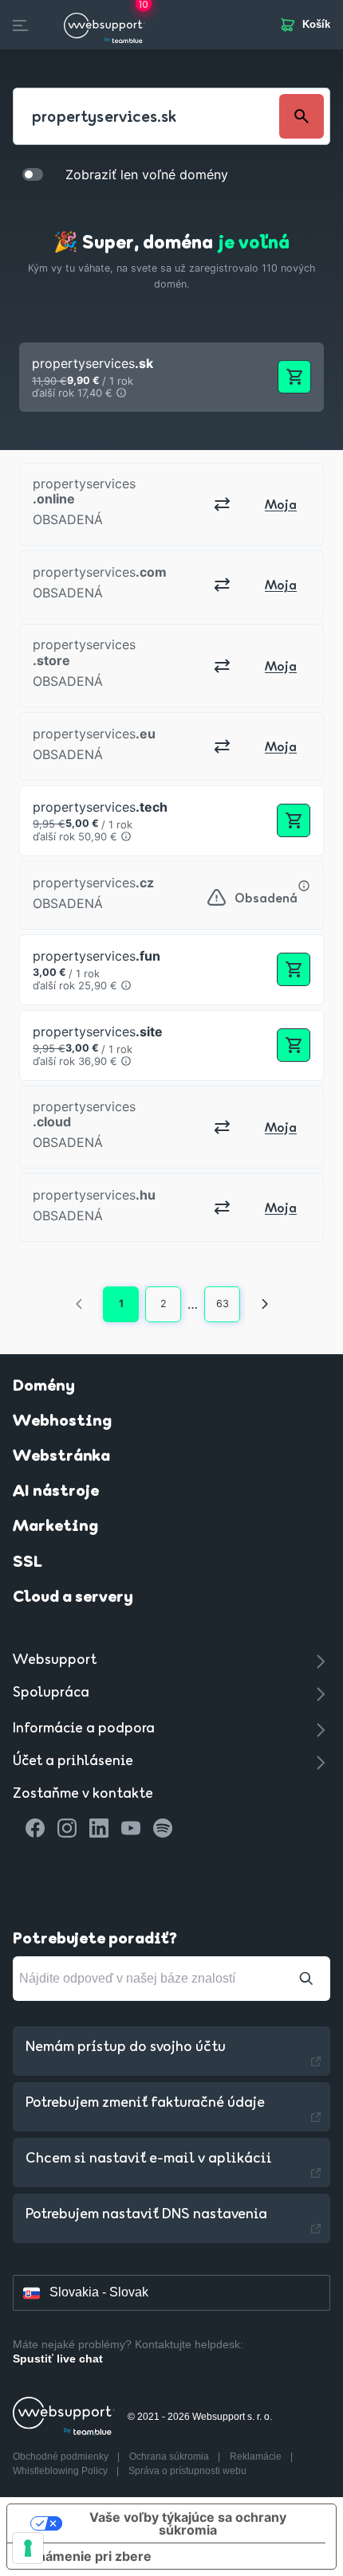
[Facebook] (35, 1828)
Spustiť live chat (58, 2359)
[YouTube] (131, 1828)
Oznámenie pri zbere (86, 2556)
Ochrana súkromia (170, 2457)
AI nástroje (56, 1492)
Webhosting (62, 1422)
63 (223, 1304)
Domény (44, 1387)
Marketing (55, 1527)
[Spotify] (163, 1828)
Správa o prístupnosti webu (187, 2471)
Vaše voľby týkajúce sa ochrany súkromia (188, 2523)
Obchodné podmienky (62, 2457)
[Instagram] (67, 1828)
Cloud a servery (73, 1598)
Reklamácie (257, 2457)
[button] (171, 377)
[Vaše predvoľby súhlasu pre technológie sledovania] (28, 2548)
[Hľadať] (306, 1979)
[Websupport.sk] (104, 25)
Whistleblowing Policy (61, 2471)
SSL (28, 1563)
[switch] (33, 174)
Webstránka (61, 1457)
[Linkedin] (99, 1828)
